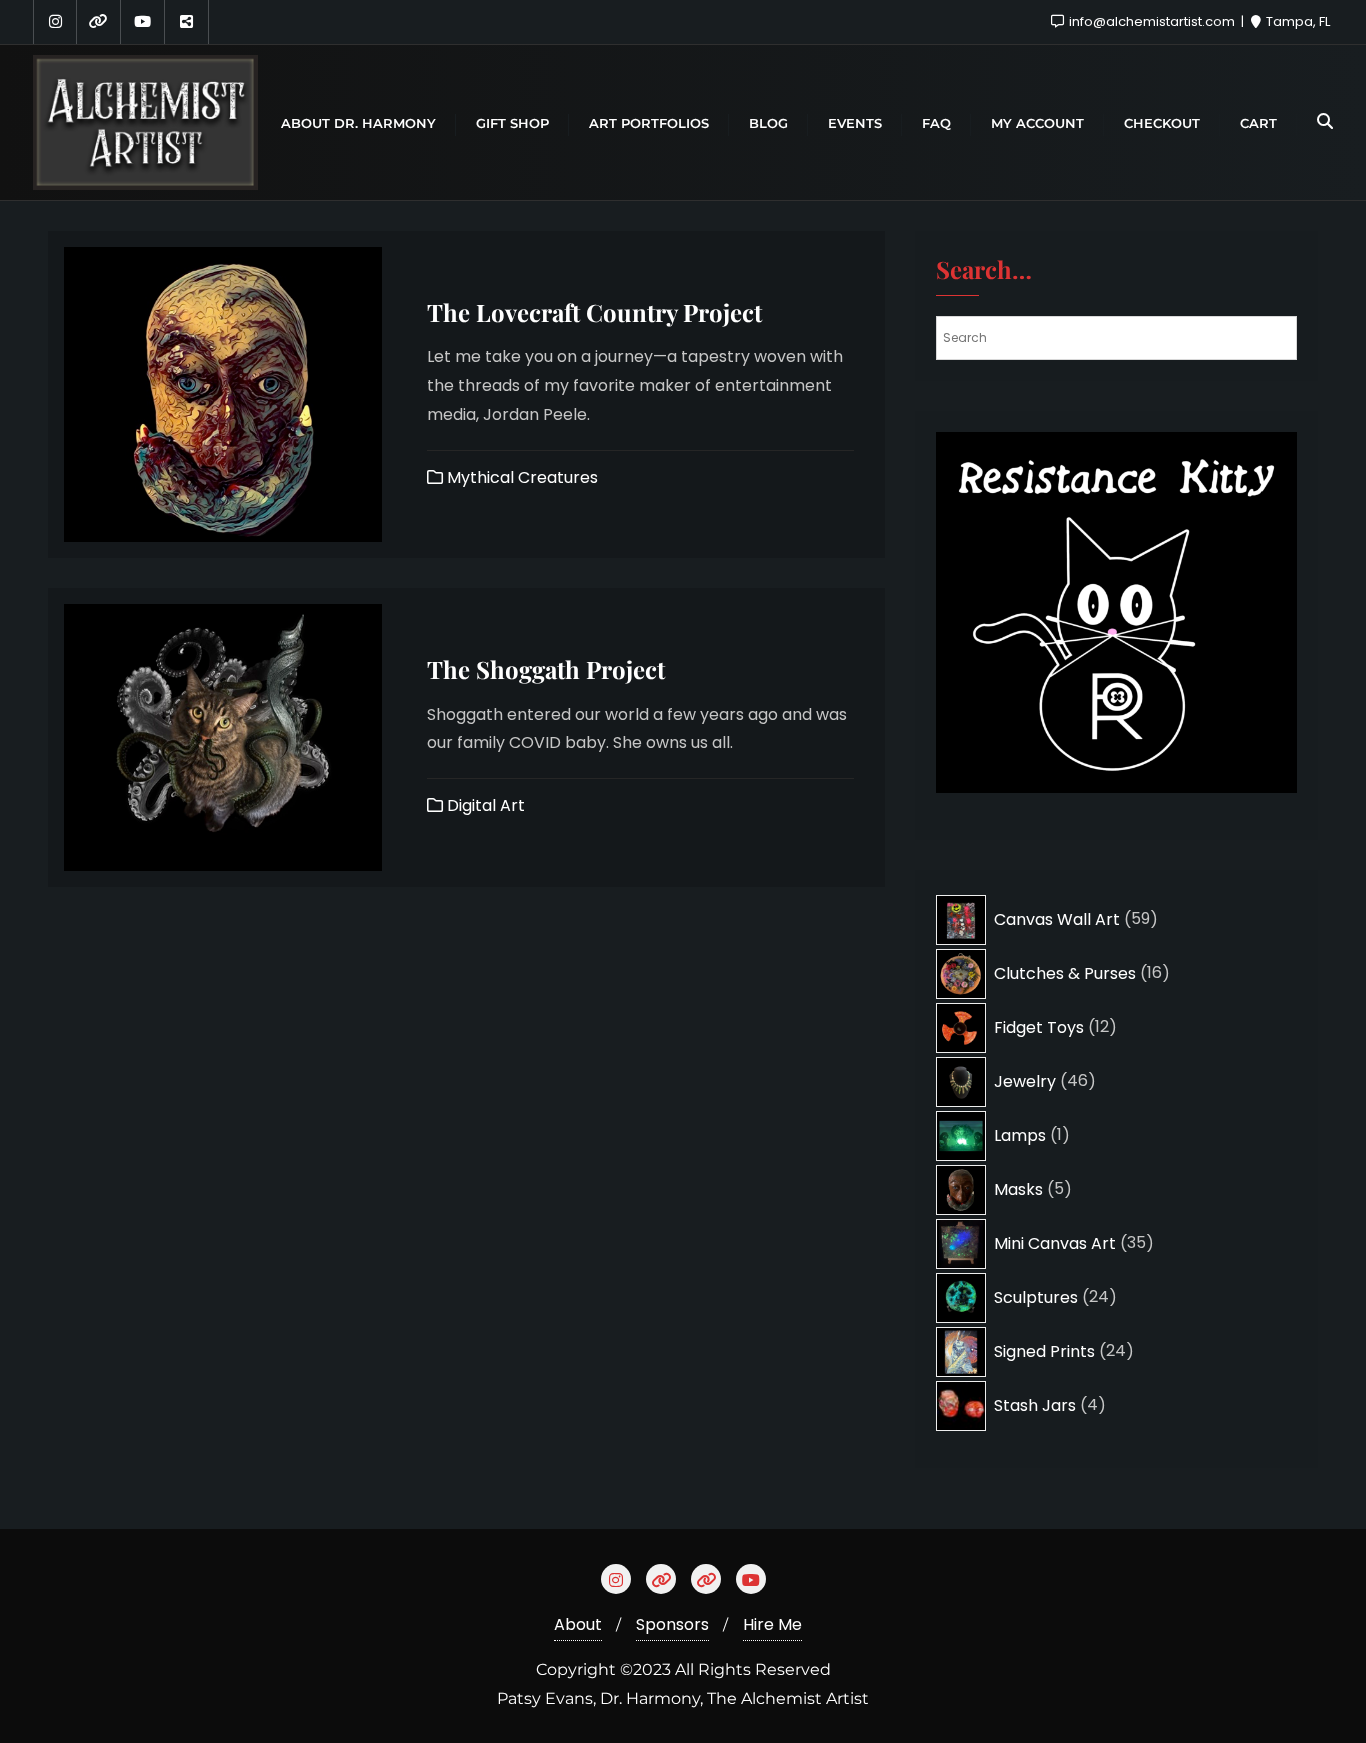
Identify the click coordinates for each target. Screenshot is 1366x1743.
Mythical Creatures (520, 477)
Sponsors (672, 1624)
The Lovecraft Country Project (594, 312)
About (578, 1624)
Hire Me (772, 1624)
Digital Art (484, 805)
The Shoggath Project (546, 669)
